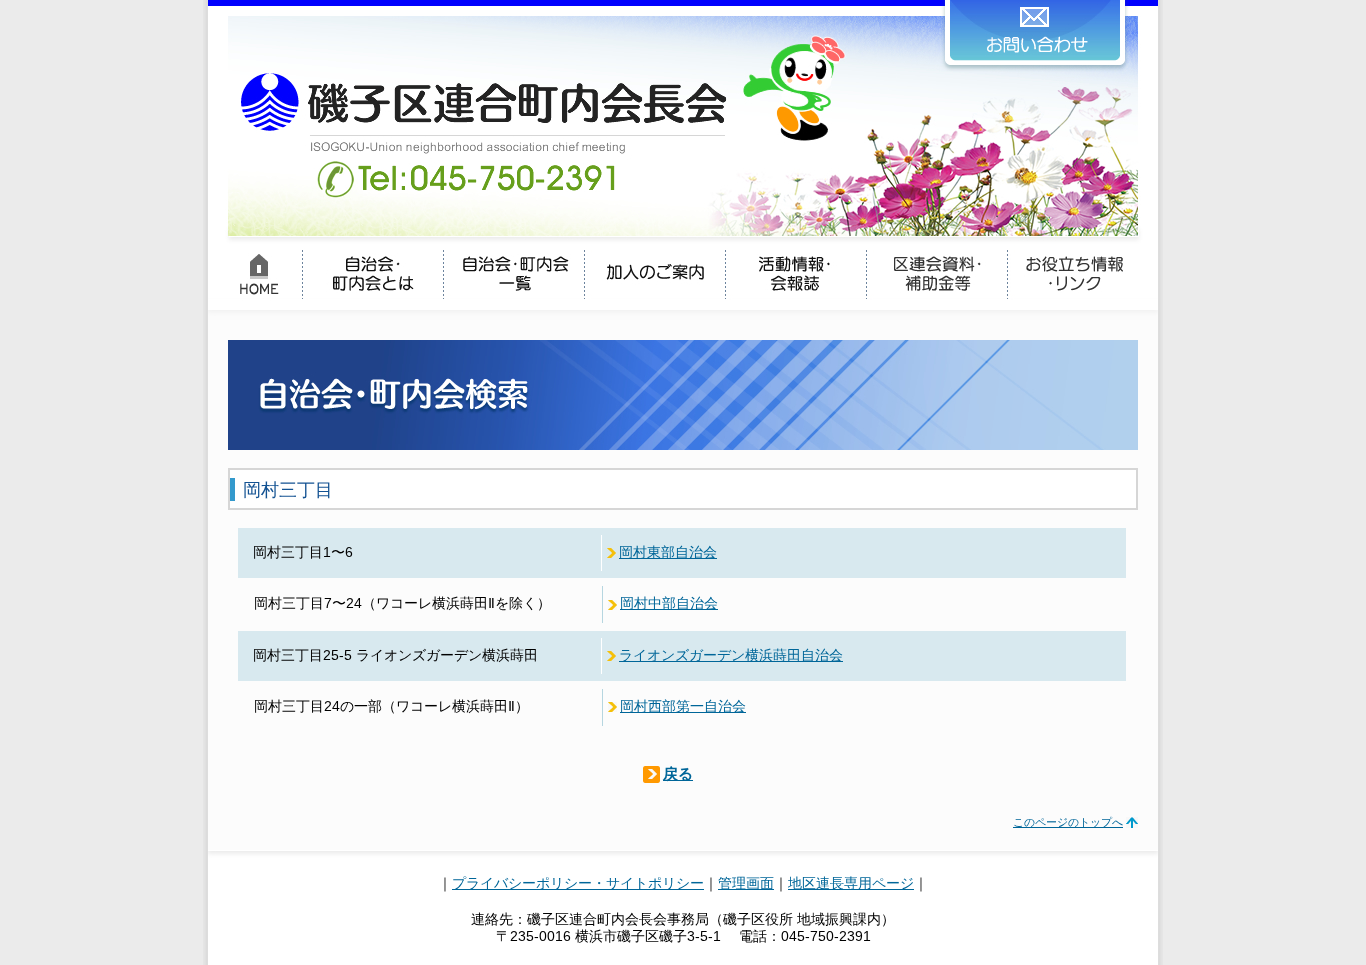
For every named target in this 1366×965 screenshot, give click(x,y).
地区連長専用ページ (851, 883)
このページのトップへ (1068, 822)
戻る (678, 773)
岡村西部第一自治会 (683, 706)
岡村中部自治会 (669, 603)
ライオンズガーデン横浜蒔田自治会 (731, 655)
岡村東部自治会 (668, 552)
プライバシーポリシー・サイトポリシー (578, 883)
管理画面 (746, 883)
